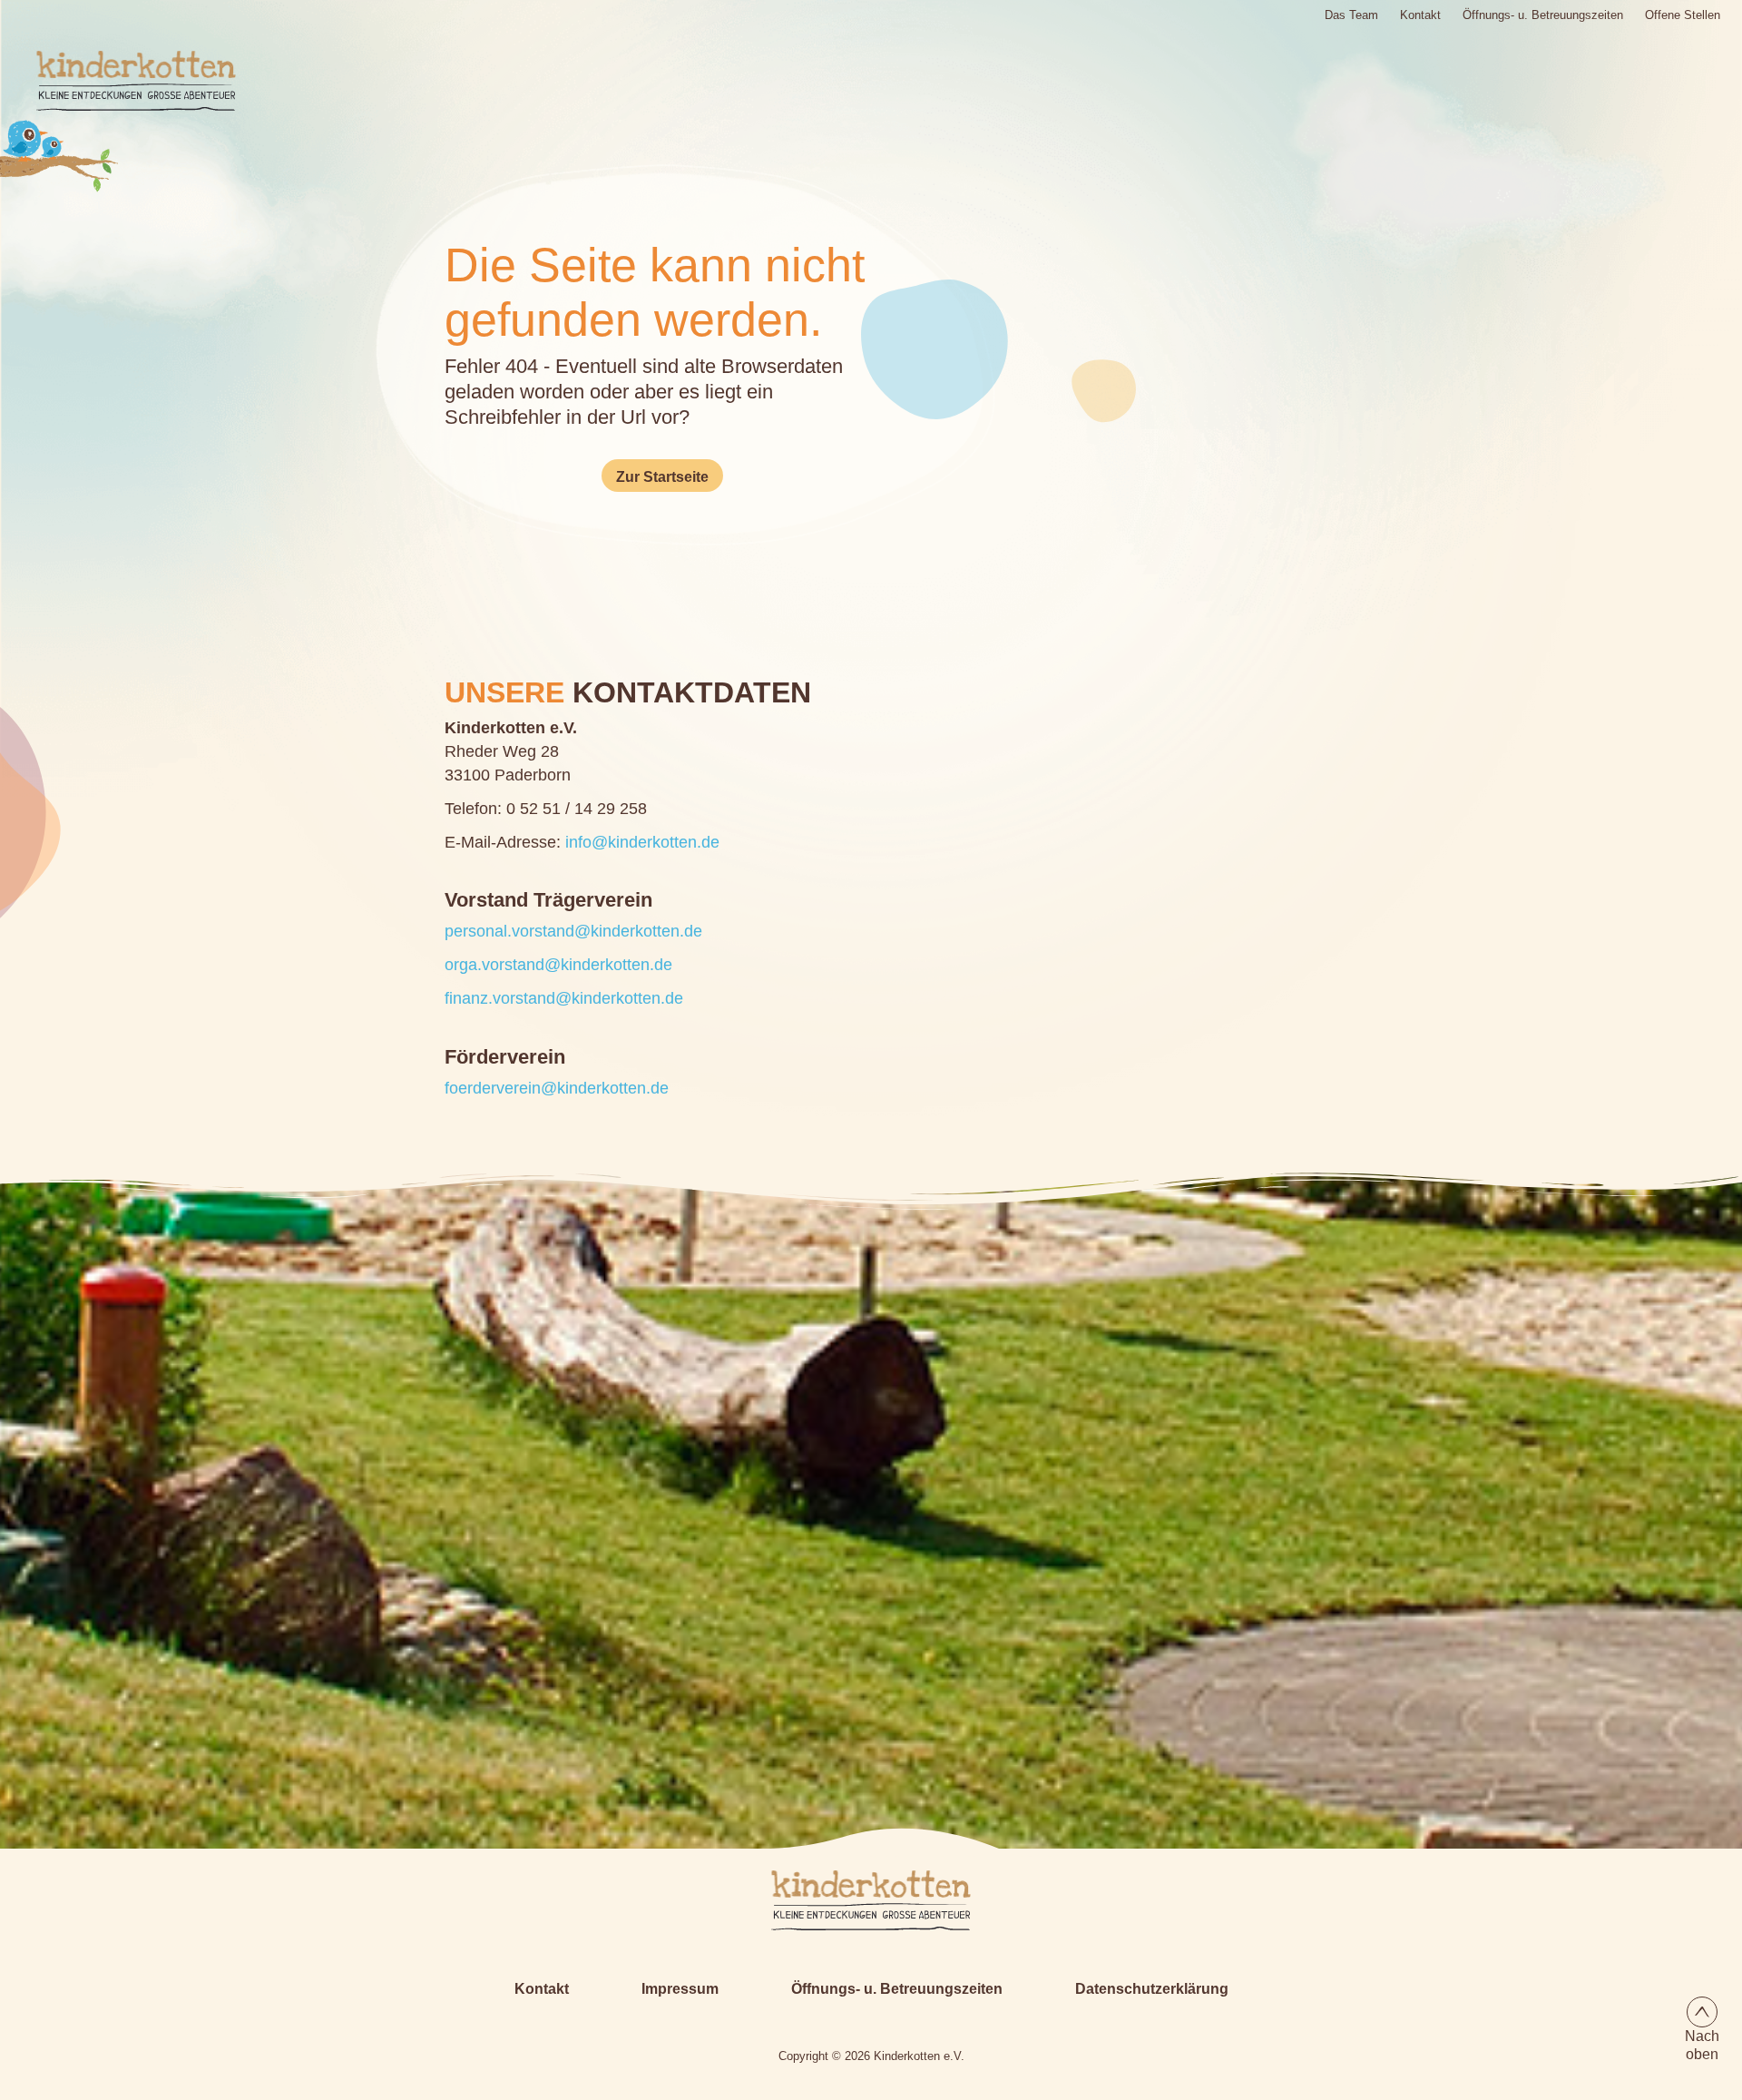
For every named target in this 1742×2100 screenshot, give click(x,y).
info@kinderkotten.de (642, 842)
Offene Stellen (1683, 15)
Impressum (680, 1989)
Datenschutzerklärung (1152, 1989)
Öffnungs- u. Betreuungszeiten (1543, 15)
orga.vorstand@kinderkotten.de (558, 965)
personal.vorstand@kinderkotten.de (573, 931)
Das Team (1351, 15)
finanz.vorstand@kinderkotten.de (564, 998)
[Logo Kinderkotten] (122, 81)
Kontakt (1420, 15)
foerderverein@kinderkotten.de (557, 1088)
